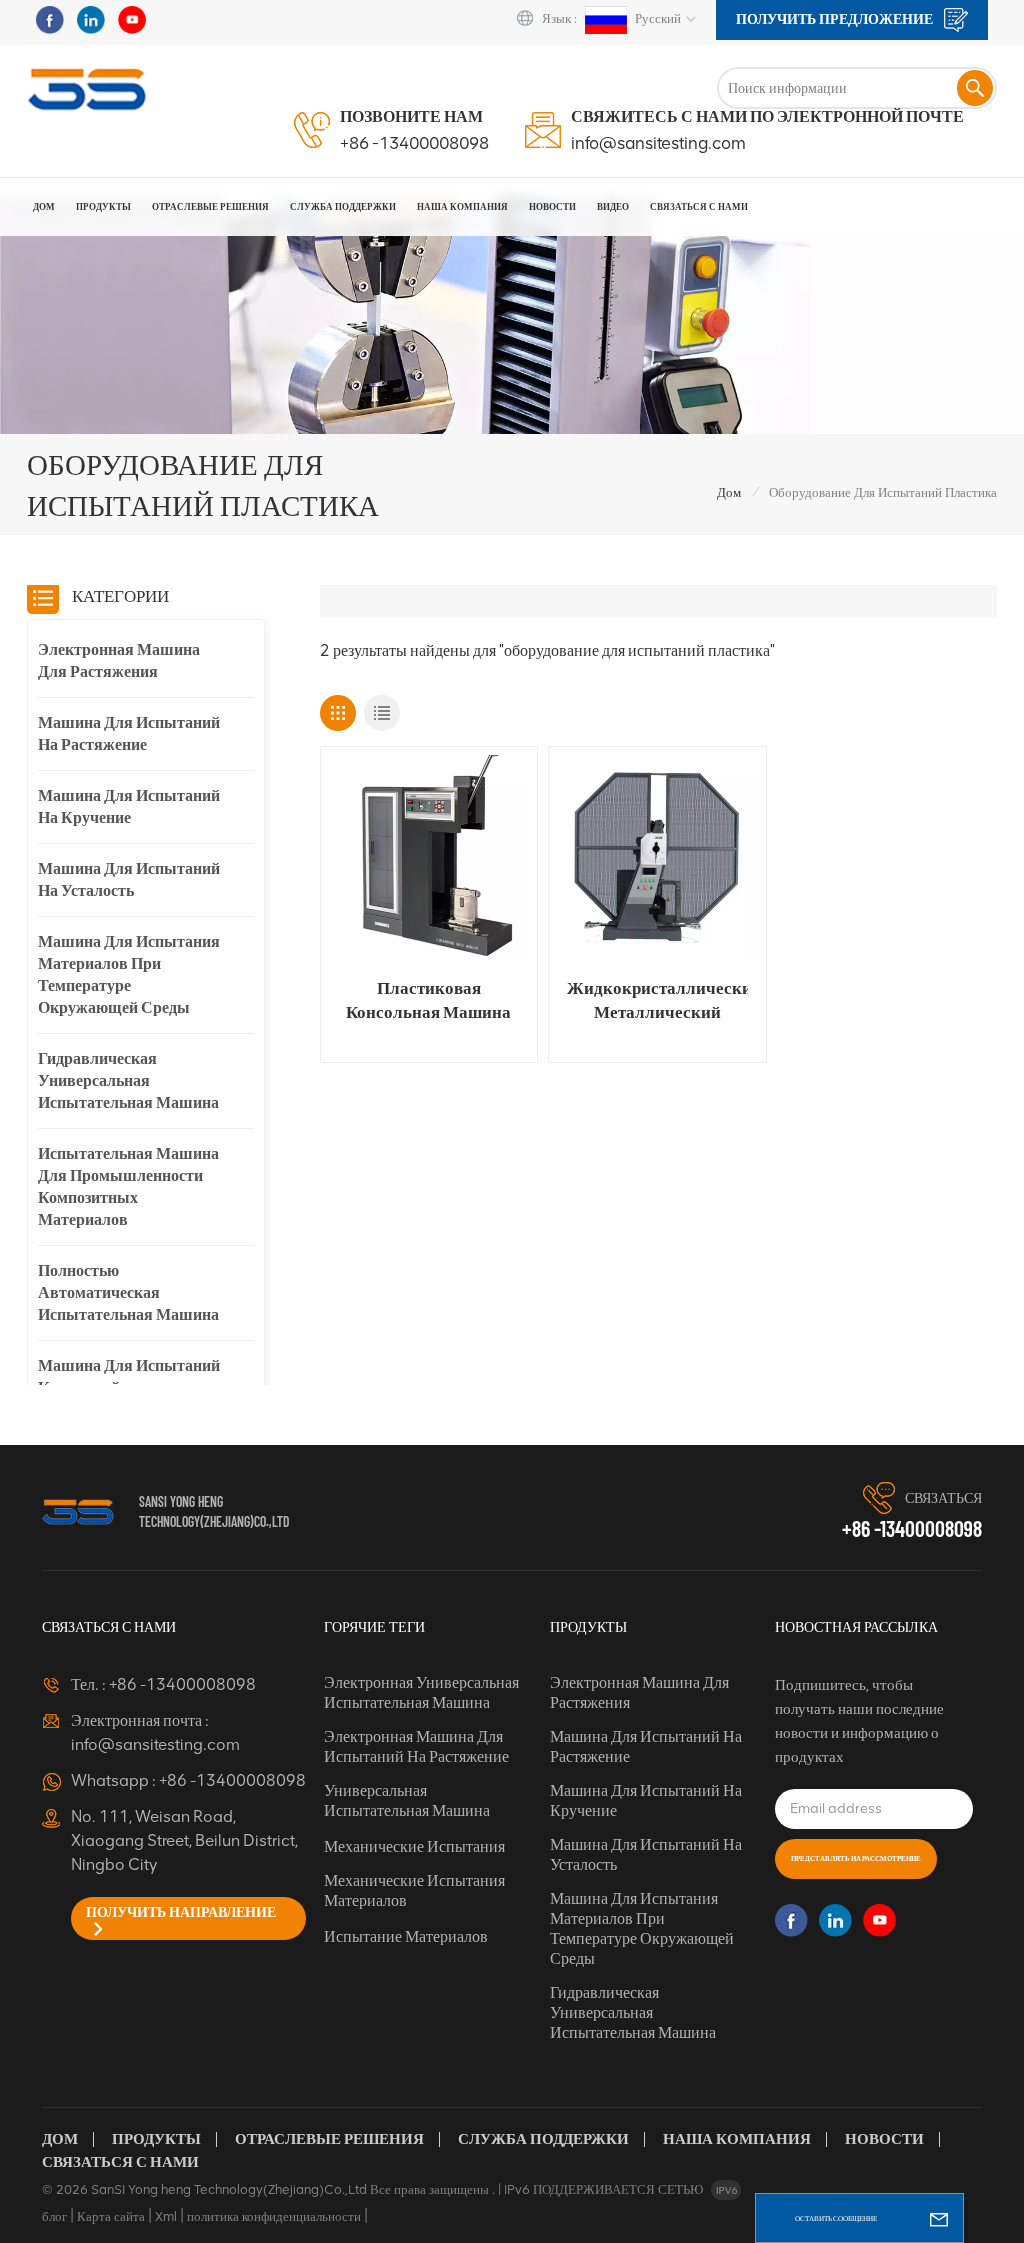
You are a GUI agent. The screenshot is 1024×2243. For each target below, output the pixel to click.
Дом (44, 206)
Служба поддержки (543, 2139)
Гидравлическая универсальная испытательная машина (128, 1080)
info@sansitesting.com (658, 143)
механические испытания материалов (414, 1890)
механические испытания (414, 1846)
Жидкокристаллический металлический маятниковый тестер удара (657, 1001)
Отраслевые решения (210, 206)
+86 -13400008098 (414, 143)
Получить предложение (836, 19)
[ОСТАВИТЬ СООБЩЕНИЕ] (939, 2218)
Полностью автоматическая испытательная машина (128, 1292)
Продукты (103, 206)
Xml (166, 2216)
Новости (552, 206)
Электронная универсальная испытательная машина (421, 1692)
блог (54, 2216)
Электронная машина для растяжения (119, 660)
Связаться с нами (699, 206)
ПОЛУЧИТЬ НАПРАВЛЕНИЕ (181, 1912)
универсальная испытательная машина (407, 1800)
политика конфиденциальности (274, 2216)
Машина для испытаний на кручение (129, 806)
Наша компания (737, 2139)
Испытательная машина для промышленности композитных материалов (128, 1186)
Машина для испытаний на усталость (129, 879)
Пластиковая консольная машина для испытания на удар (428, 1001)
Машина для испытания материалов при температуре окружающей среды (129, 974)
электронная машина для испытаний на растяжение (416, 1746)
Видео (613, 206)
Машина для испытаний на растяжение (129, 733)
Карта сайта (111, 2216)
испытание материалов (406, 1936)
